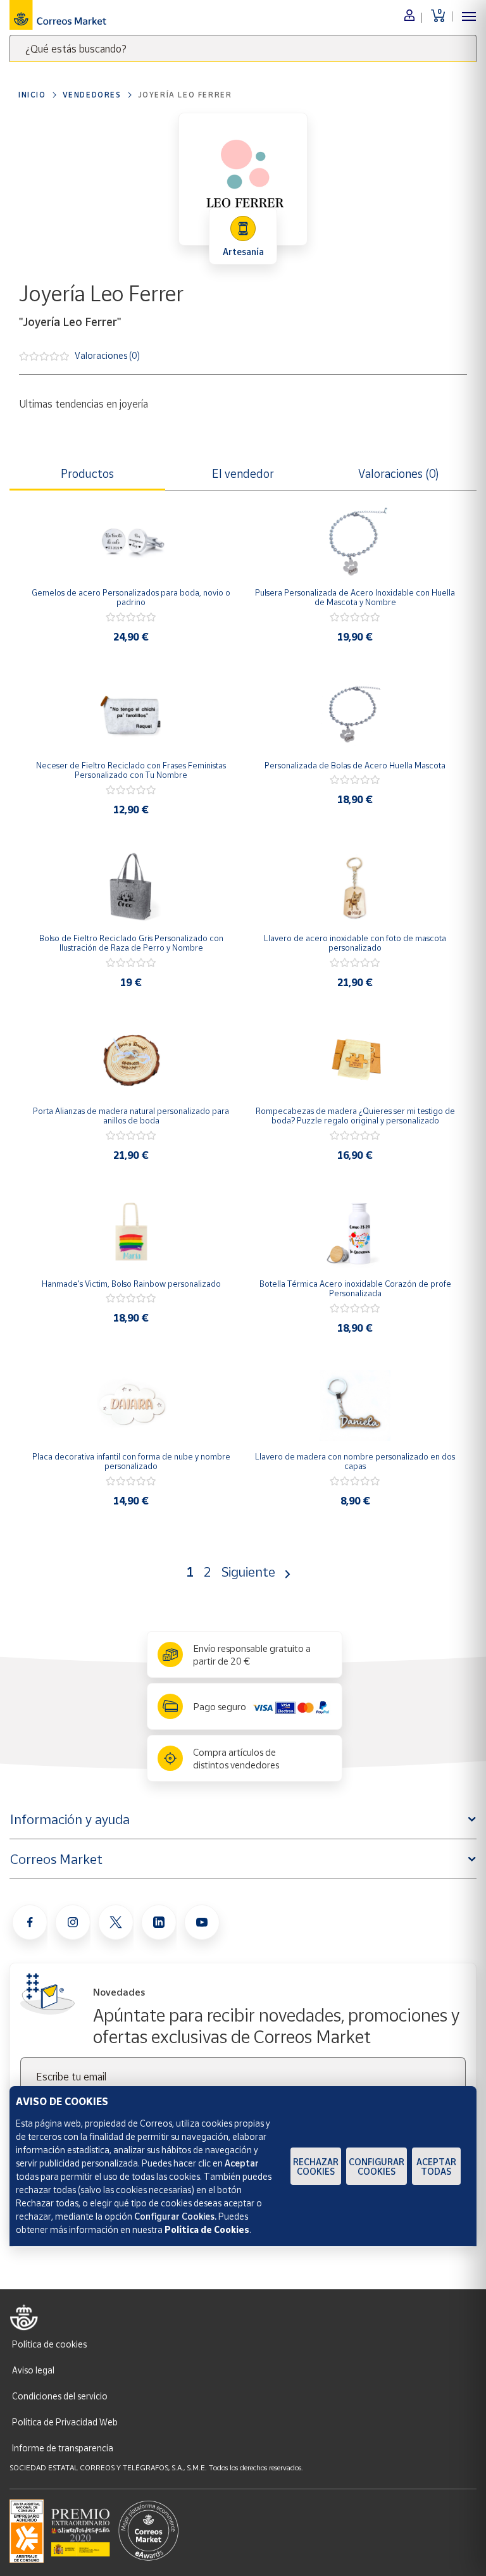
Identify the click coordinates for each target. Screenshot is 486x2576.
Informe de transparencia (63, 2448)
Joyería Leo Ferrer (185, 95)
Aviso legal (33, 2370)
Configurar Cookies (377, 2166)
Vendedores (92, 95)
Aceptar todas (436, 2166)
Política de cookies (49, 2344)
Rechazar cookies (316, 2166)
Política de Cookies (207, 2229)
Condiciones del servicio (60, 2396)
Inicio (32, 95)
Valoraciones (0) (107, 355)
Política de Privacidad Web (65, 2422)
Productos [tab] (87, 473)
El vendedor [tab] (243, 473)
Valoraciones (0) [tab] (399, 473)
